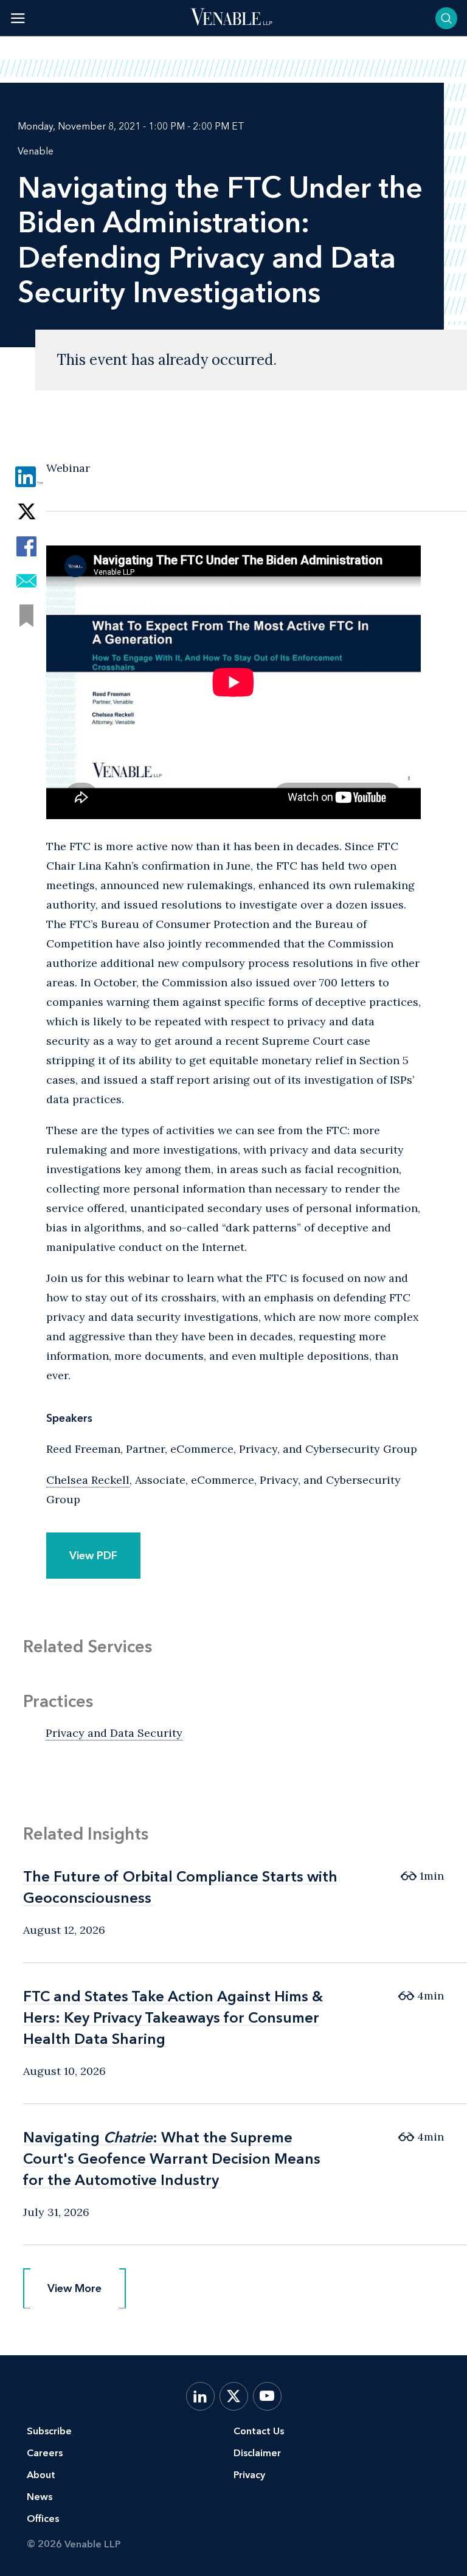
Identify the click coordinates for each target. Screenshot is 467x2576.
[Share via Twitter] (26, 512)
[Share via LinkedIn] (26, 477)
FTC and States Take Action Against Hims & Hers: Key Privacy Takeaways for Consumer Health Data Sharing (173, 2017)
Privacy (249, 2475)
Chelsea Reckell (88, 1480)
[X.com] (234, 2396)
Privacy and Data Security (114, 1733)
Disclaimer (257, 2453)
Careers (45, 2453)
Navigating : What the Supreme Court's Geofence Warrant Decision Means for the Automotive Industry (172, 2159)
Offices (43, 2519)
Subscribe (49, 2431)
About (41, 2475)
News (40, 2497)
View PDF (93, 1556)
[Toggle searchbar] (446, 18)
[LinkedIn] (200, 2396)
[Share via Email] (26, 581)
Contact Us (259, 2431)
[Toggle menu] (18, 18)
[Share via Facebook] (26, 546)
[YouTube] (267, 2396)
